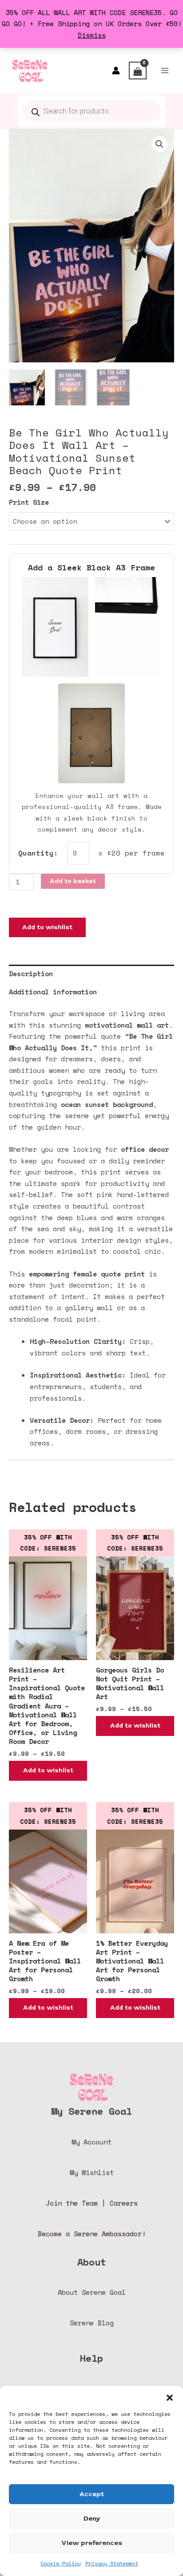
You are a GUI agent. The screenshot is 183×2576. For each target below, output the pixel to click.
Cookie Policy (61, 2563)
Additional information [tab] (53, 992)
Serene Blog (92, 2323)
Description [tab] (31, 974)
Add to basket (73, 881)
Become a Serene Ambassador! (92, 2234)
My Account (91, 2142)
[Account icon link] (116, 71)
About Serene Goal (92, 2292)
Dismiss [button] (92, 35)
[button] (170, 2397)
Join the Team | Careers (92, 2203)
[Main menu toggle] (165, 71)
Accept (92, 2494)
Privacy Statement (112, 2563)
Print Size (29, 502)
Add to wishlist (47, 927)
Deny (92, 2519)
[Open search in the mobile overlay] (91, 111)
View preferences (92, 2543)
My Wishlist (92, 2173)
